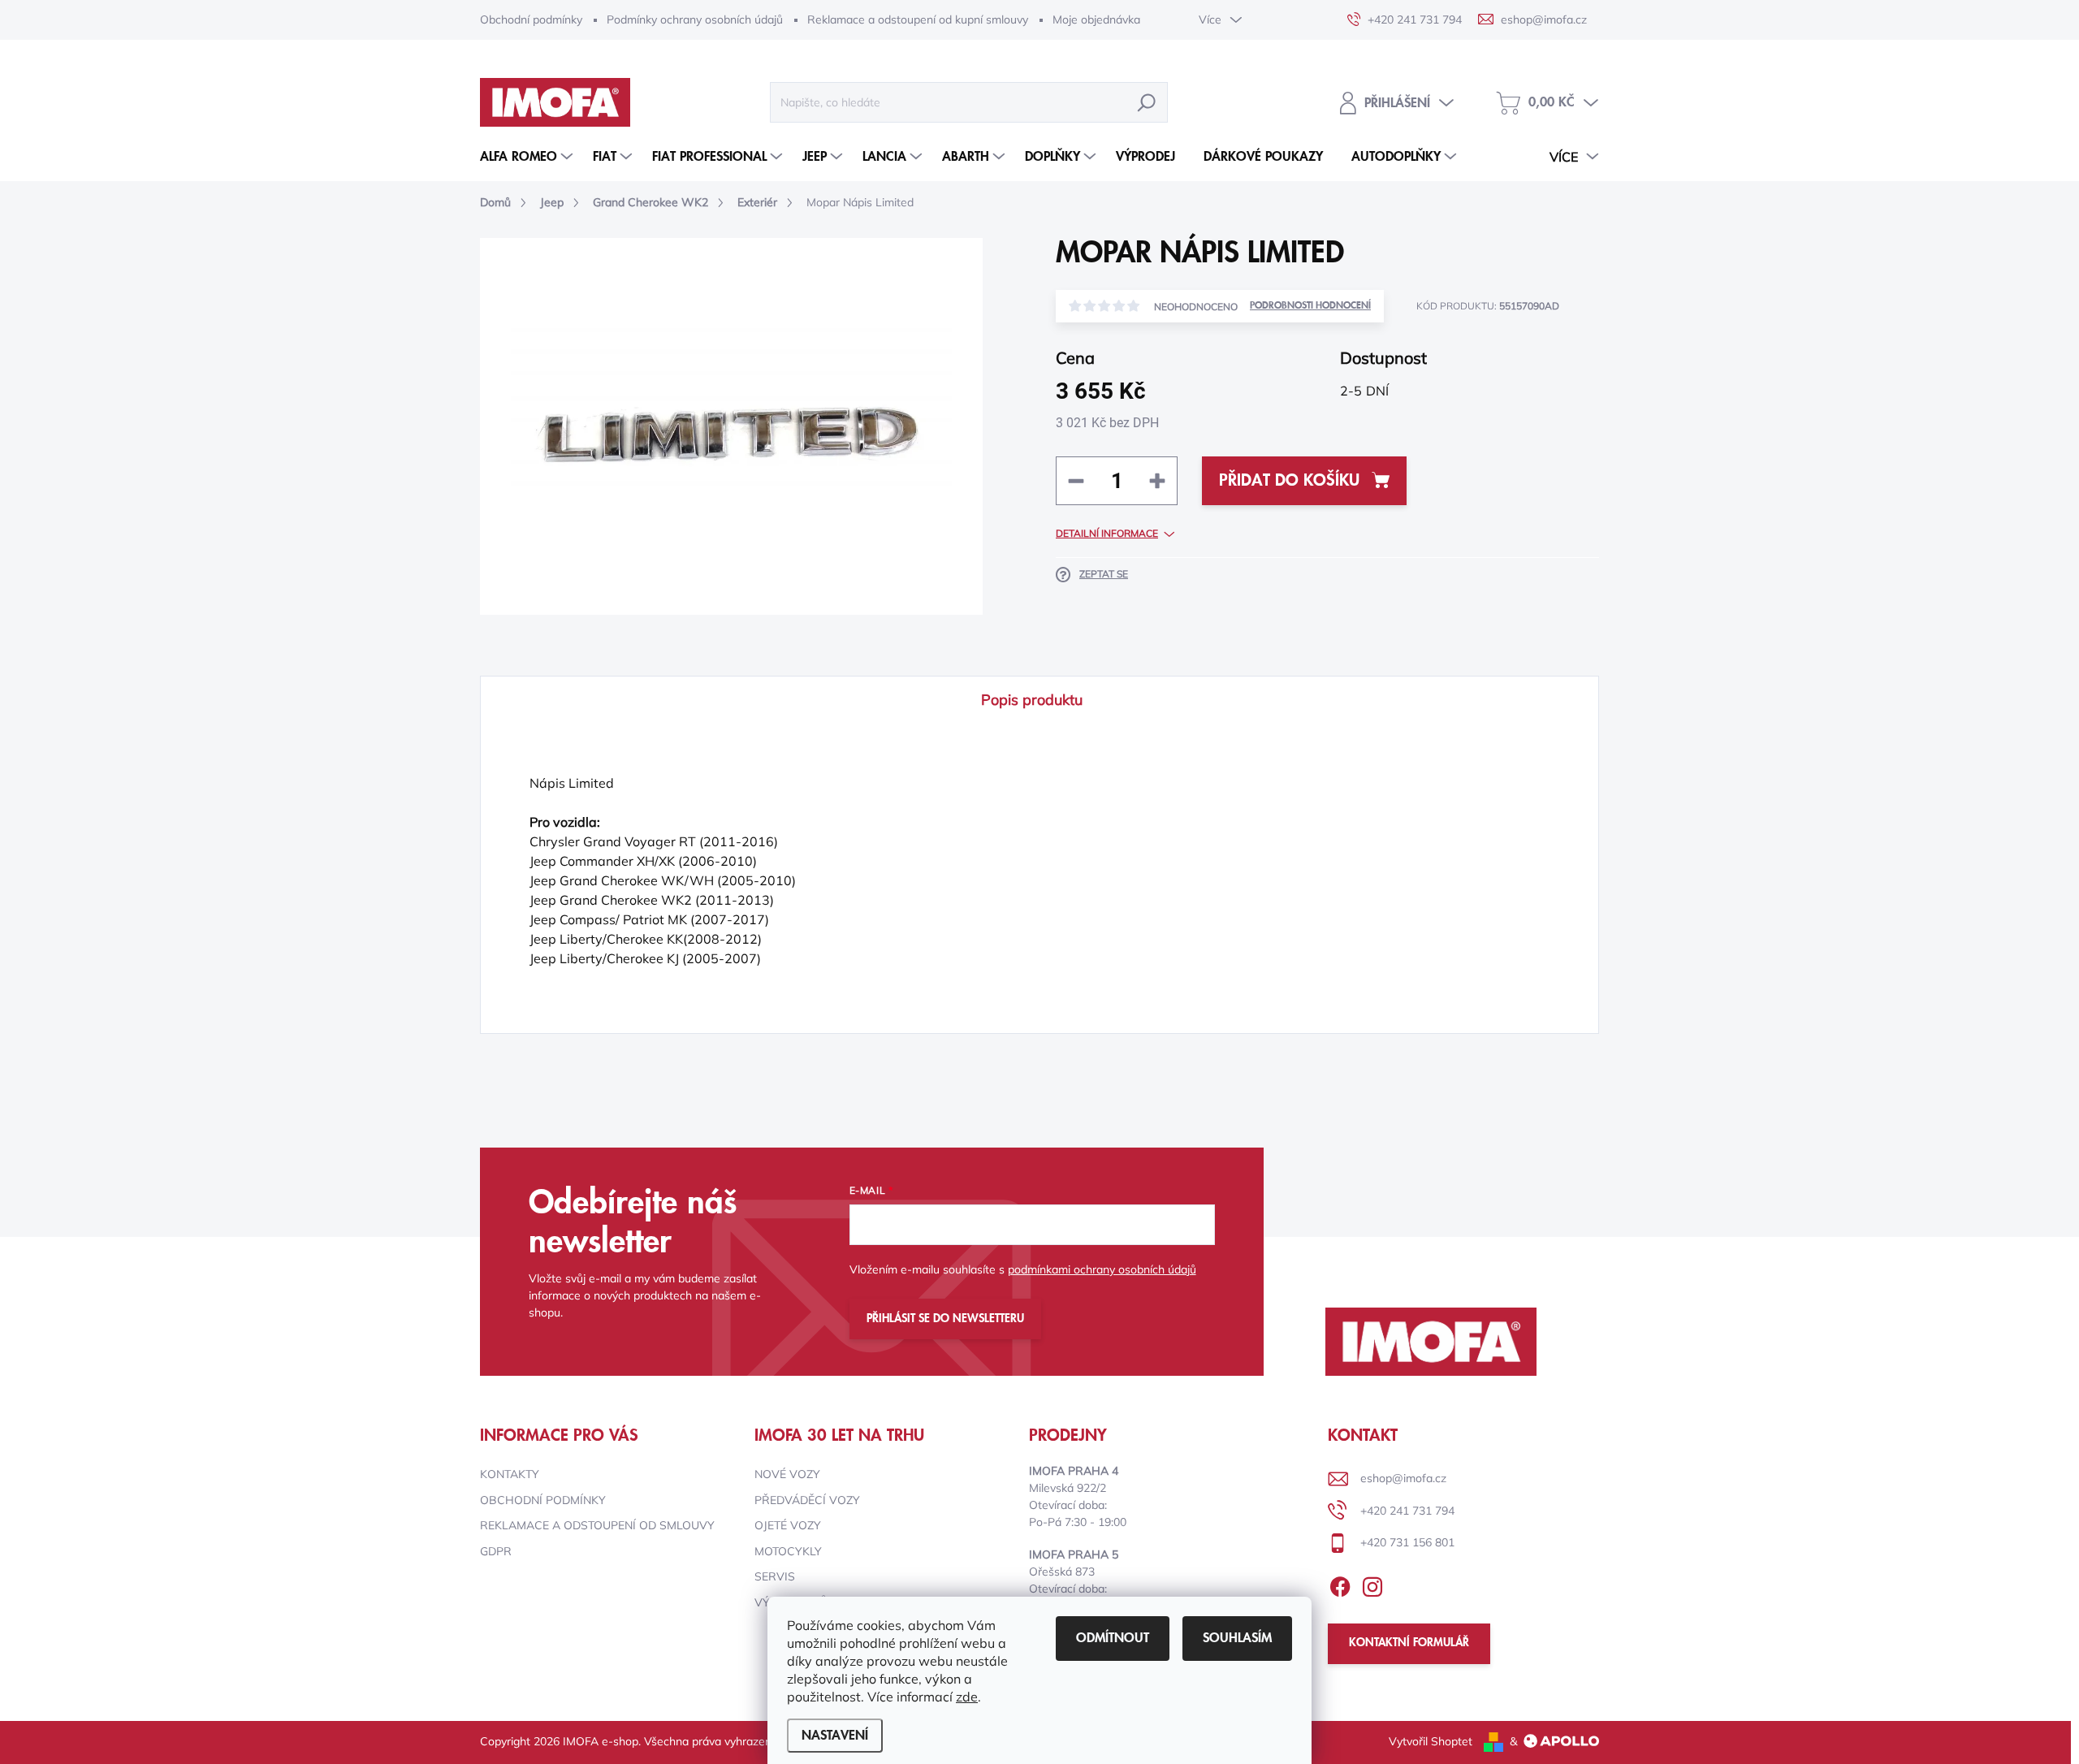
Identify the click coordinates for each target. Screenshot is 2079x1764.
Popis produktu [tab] (1032, 700)
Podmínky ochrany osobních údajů (695, 19)
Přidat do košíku (1289, 481)
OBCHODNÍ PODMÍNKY (543, 1500)
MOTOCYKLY (788, 1551)
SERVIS (775, 1576)
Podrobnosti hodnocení (1310, 306)
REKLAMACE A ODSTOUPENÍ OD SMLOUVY (597, 1525)
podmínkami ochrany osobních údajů (1102, 1269)
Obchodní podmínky (531, 19)
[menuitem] (528, 157)
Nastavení (835, 1736)
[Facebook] (1340, 1584)
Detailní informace (1107, 533)
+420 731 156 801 (1407, 1542)
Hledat (1147, 102)
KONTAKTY (510, 1474)
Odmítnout (1113, 1638)
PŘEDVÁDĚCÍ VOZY (807, 1500)
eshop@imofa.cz (1403, 1478)
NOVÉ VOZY (787, 1474)
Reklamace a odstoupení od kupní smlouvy (918, 19)
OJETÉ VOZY (788, 1525)
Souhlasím (1237, 1638)
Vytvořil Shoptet (1431, 1741)
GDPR (496, 1551)
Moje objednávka (1096, 19)
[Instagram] (1372, 1584)
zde (967, 1697)
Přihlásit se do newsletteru (945, 1319)
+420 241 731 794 (1407, 1511)
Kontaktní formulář (1409, 1643)
